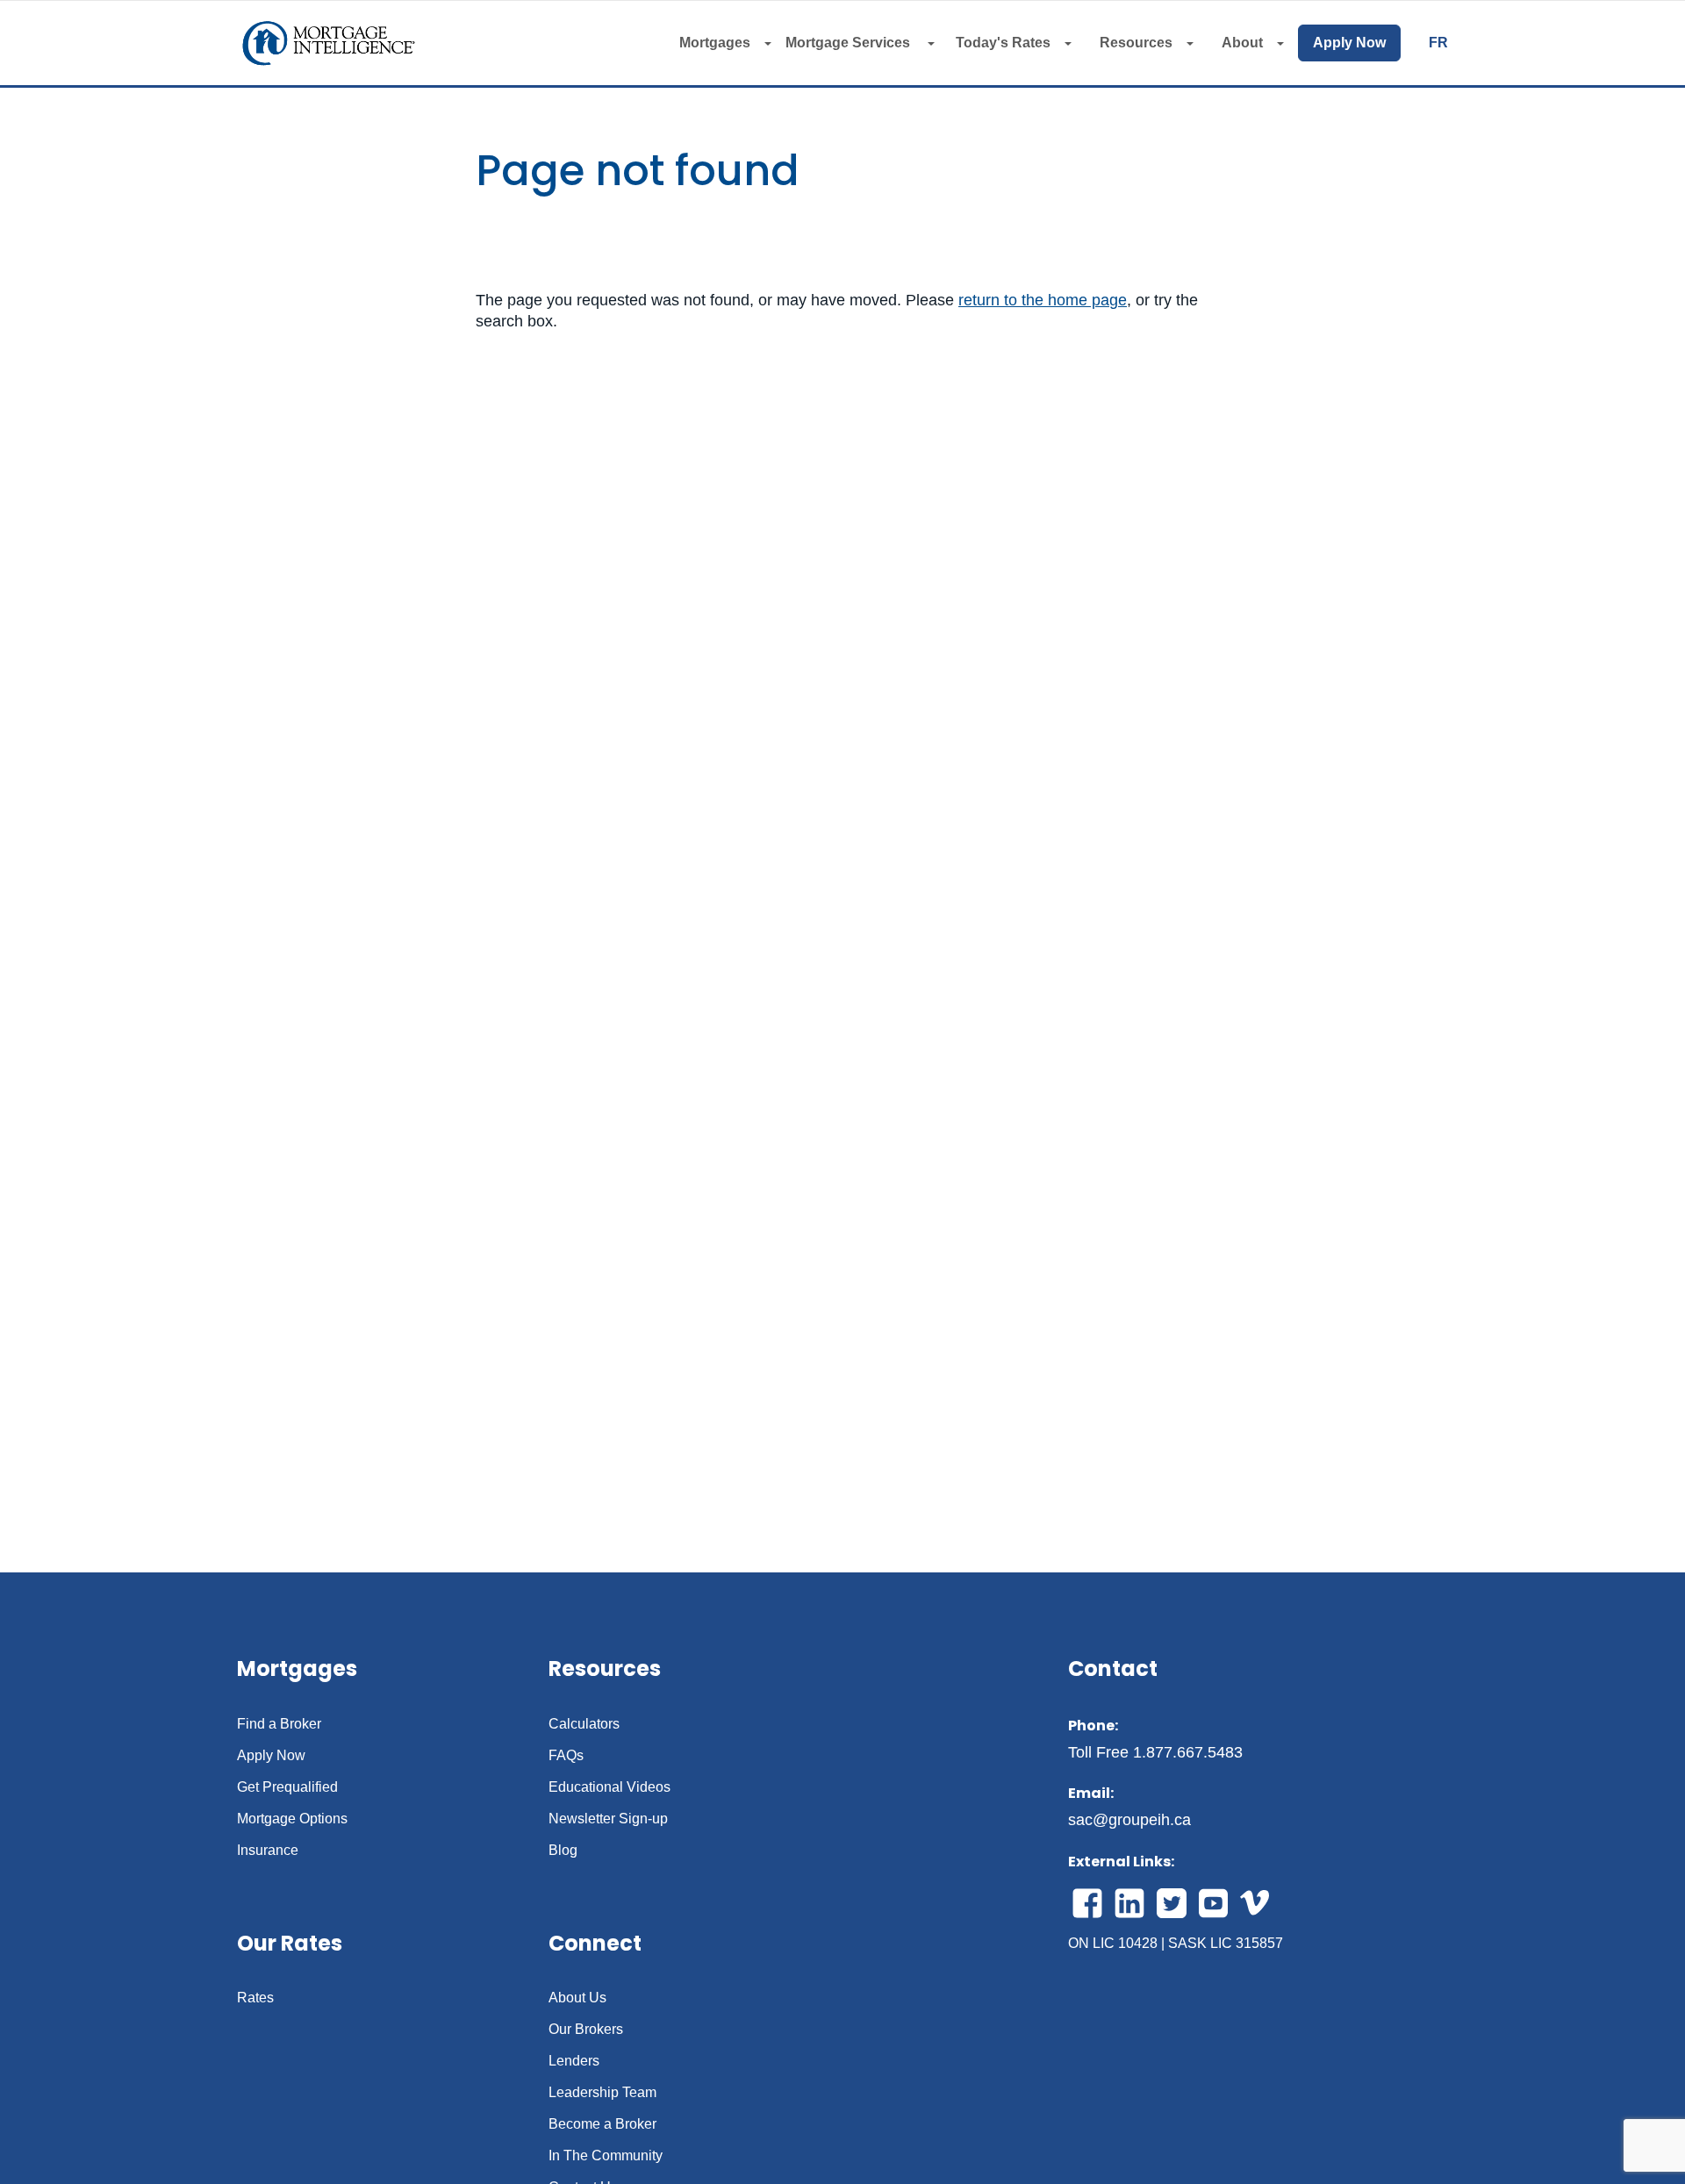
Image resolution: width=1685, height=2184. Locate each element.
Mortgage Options (292, 1819)
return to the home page (1043, 300)
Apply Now (1349, 43)
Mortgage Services (850, 43)
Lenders (574, 2061)
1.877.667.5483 (1188, 1752)
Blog (563, 1851)
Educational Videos (609, 1787)
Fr (1438, 43)
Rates (255, 1998)
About (1242, 43)
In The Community (606, 2156)
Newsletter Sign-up (608, 1819)
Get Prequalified (287, 1787)
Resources (1136, 43)
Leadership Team (602, 2093)
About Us (577, 1998)
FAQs (566, 1756)
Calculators (584, 1724)
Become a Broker (602, 2124)
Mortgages (715, 43)
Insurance (268, 1851)
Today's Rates (1003, 43)
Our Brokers (586, 2030)
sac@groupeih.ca (1129, 1820)
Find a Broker (279, 1724)
